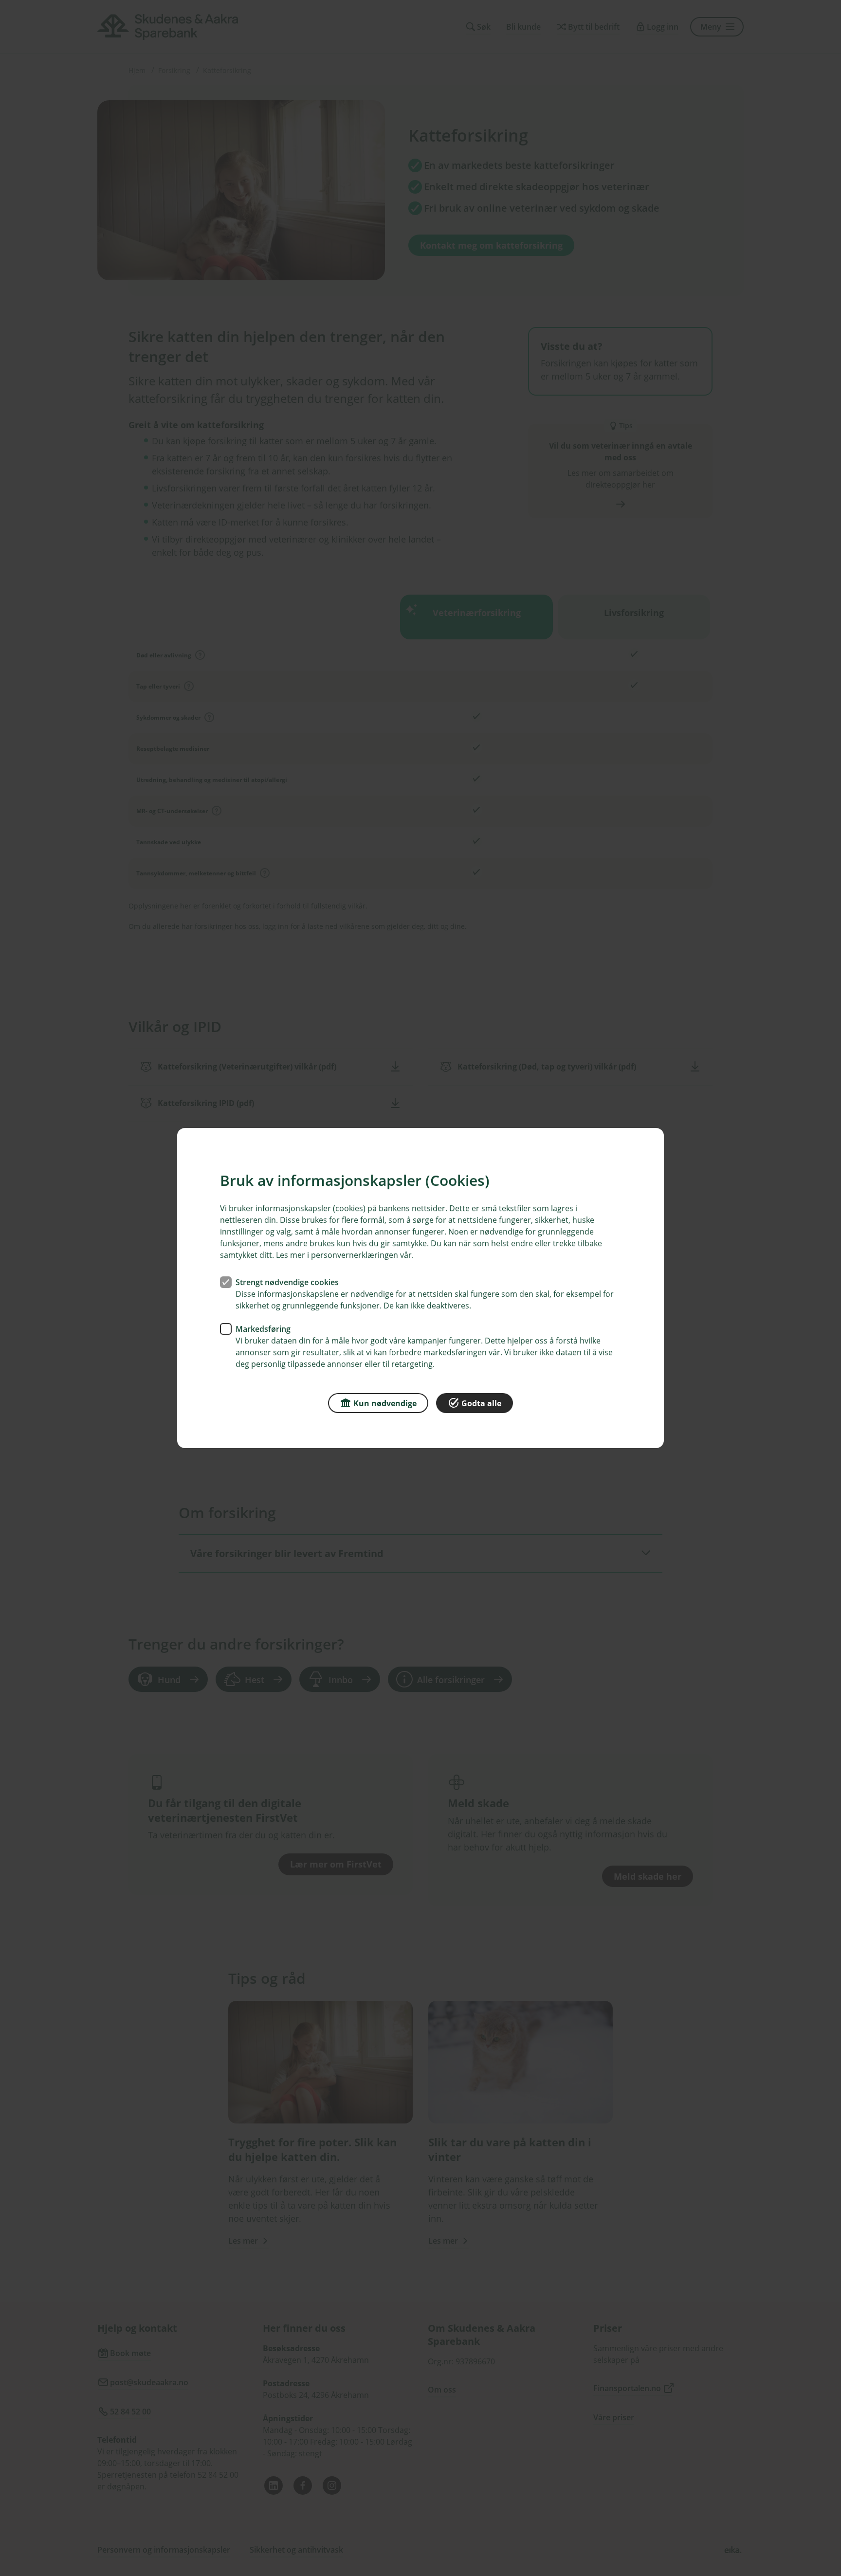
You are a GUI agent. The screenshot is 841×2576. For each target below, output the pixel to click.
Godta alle (481, 1403)
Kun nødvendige (385, 1403)
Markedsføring (263, 1329)
